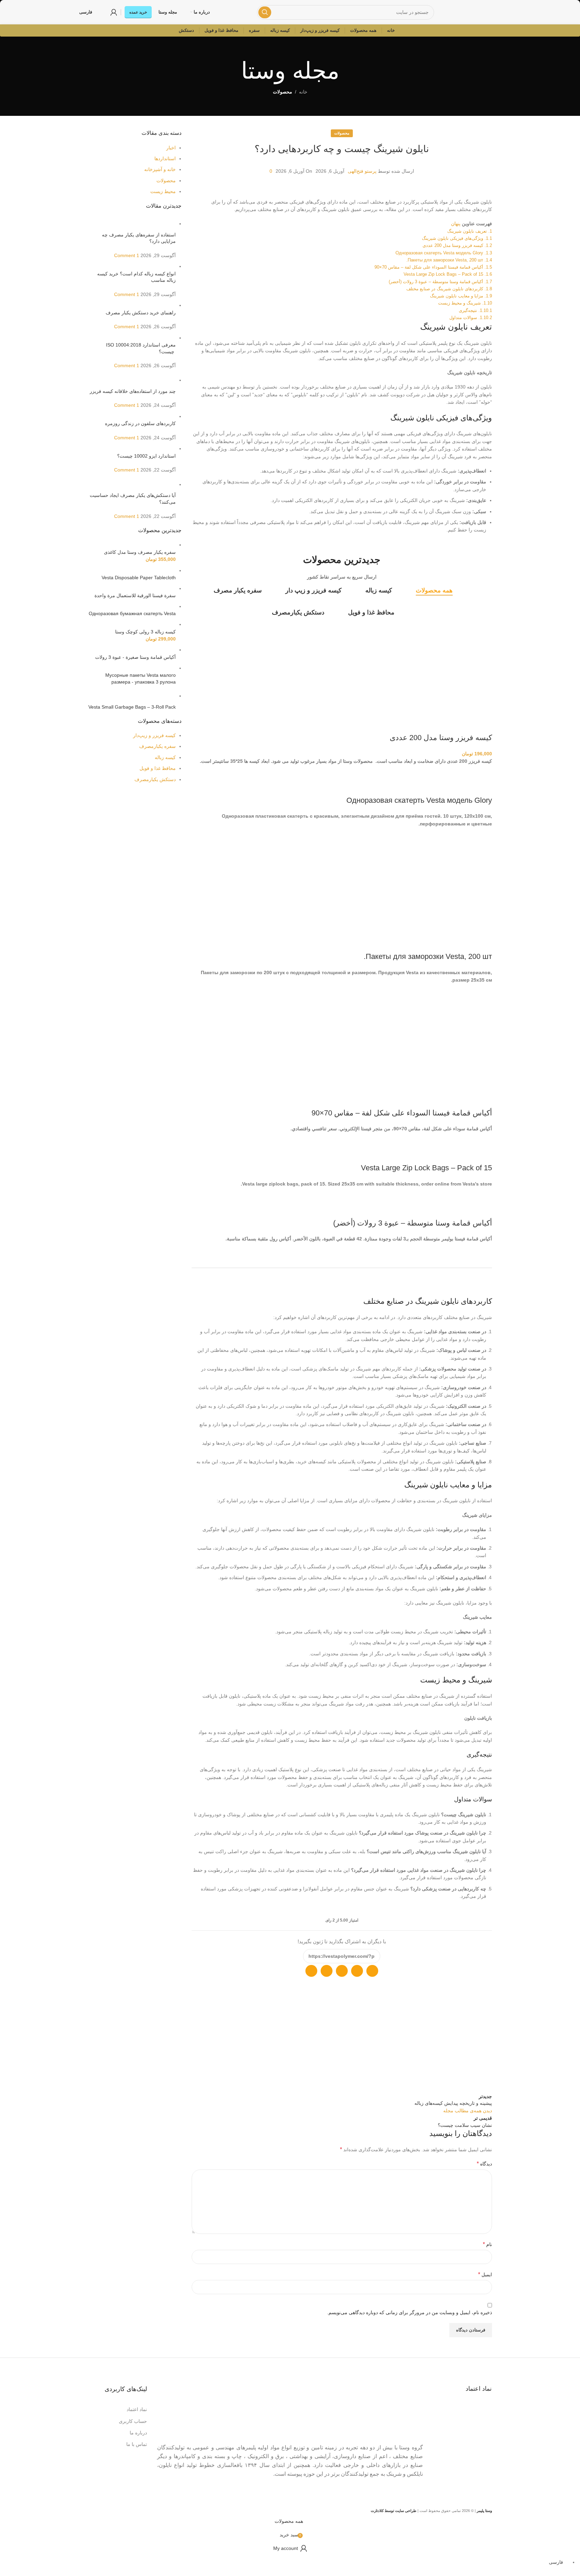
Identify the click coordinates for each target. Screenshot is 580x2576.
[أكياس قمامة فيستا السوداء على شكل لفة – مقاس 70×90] (453, 1002)
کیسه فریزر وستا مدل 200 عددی (441, 738)
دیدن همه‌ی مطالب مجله (468, 2111)
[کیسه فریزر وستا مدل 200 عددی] (461, 627)
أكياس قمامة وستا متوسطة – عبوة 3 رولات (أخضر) (413, 1223)
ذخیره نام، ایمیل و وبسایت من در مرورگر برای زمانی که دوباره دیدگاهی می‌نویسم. (410, 2312)
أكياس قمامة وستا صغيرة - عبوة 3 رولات (135, 657)
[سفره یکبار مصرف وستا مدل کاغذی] (147, 545)
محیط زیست (163, 191)
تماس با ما (137, 2444)
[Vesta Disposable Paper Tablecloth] (136, 570)
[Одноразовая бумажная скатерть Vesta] (147, 606)
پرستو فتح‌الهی (362, 171)
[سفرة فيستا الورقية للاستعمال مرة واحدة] (132, 588)
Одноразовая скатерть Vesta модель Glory (419, 800)
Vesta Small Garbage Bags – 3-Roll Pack (132, 707)
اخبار (171, 148)
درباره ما (138, 2433)
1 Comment (127, 255)
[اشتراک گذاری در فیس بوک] (327, 1971)
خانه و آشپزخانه (160, 169)
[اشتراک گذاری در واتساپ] (372, 1971)
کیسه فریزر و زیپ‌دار (154, 735)
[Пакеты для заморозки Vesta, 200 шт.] (461, 846)
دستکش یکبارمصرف (155, 779)
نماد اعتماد (137, 2409)
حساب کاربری (133, 2421)
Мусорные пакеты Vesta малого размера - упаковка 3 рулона (141, 678)
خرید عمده (138, 12)
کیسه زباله (165, 757)
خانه (303, 92)
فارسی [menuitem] (556, 2562)
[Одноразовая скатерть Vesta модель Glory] (458, 783)
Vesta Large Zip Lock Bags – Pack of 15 (426, 1168)
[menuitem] (559, 2562)
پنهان (456, 224)
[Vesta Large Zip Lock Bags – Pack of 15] (465, 1151)
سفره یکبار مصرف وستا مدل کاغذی (140, 552)
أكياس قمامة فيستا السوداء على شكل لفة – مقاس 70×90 (402, 1113)
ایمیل (485, 2274)
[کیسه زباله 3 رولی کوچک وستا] (148, 624)
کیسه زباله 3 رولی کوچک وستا (145, 632)
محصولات (283, 92)
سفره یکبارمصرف (157, 746)
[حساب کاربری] (114, 12)
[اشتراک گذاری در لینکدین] (311, 1971)
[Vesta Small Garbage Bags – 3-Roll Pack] (132, 696)
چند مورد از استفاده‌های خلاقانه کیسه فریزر (133, 391)
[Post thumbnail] (132, 224)
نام (487, 2244)
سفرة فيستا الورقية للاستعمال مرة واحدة (135, 595)
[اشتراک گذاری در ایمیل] (357, 1971)
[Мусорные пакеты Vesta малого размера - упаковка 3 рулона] (148, 668)
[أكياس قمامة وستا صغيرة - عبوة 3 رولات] (133, 650)
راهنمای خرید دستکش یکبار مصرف (141, 313)
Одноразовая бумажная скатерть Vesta (132, 613)
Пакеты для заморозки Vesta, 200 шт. (428, 956)
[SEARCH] (265, 12)
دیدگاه (484, 2164)
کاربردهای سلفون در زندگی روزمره (140, 423)
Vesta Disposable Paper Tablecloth (139, 578)
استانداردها (165, 159)
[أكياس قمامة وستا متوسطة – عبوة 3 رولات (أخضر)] (463, 1206)
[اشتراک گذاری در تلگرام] (342, 1971)
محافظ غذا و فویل (158, 768)
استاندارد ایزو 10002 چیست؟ (146, 456)
